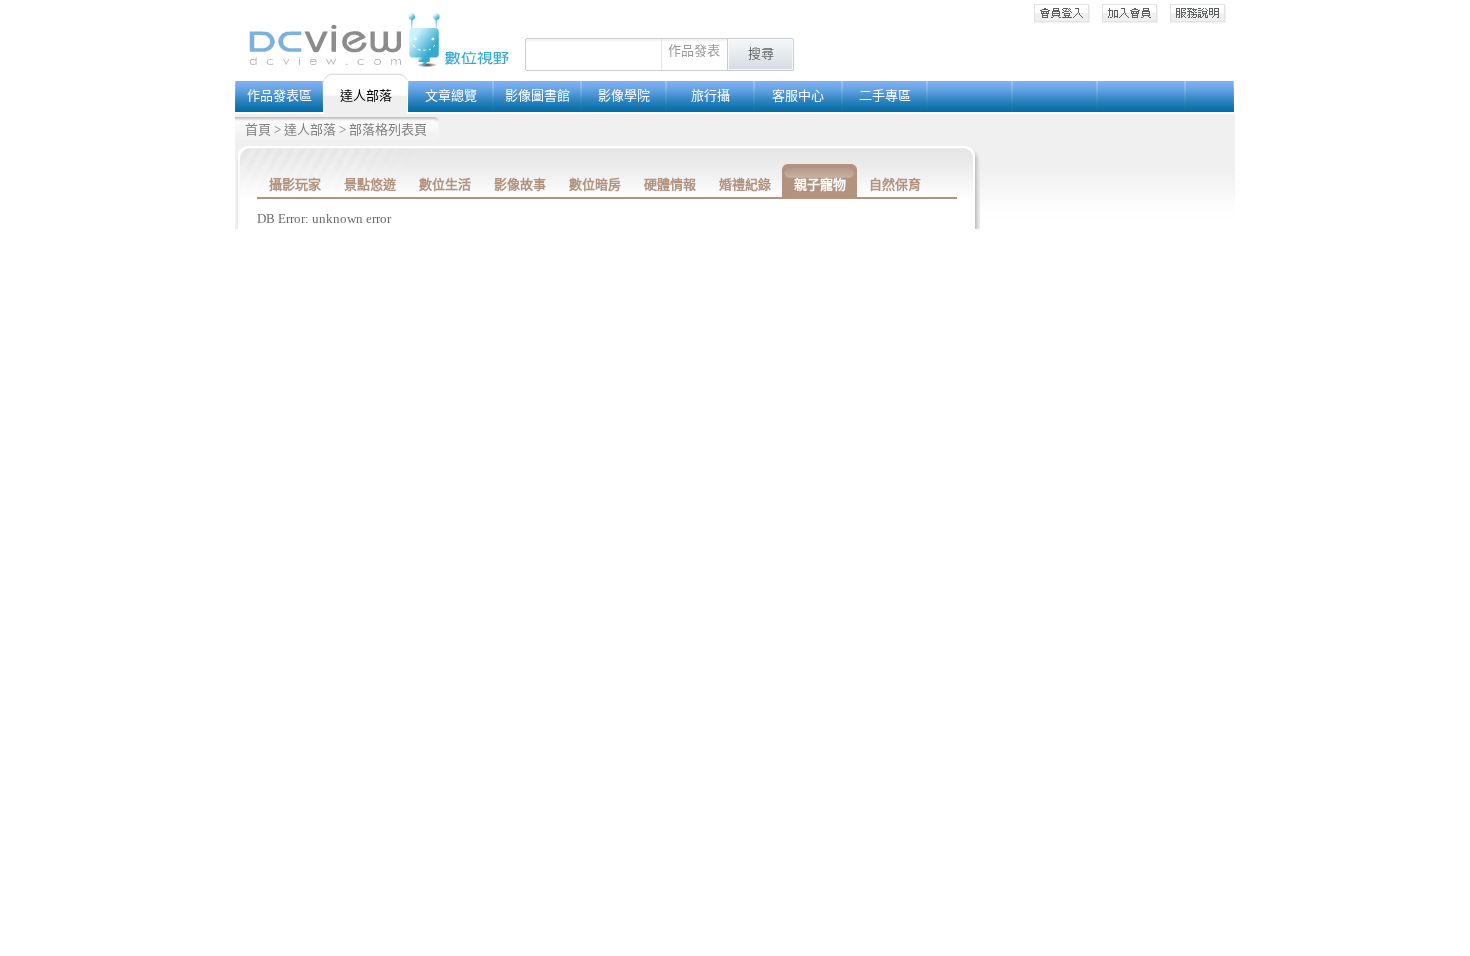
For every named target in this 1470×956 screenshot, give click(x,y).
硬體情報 (670, 184)
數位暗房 (595, 184)
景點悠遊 (370, 184)
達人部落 (310, 129)
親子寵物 (820, 184)
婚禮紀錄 (745, 184)
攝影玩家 (295, 184)
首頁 (258, 129)
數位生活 (445, 184)
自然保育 (895, 184)
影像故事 (520, 184)
